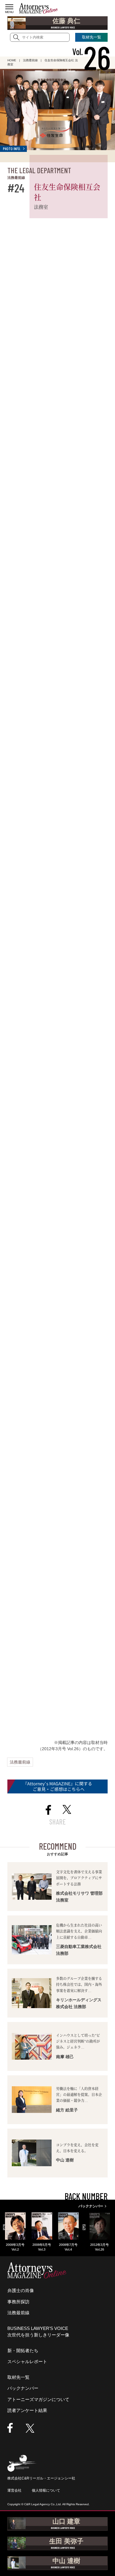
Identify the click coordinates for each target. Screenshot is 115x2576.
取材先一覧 (18, 2377)
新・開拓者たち (23, 2351)
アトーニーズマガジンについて (38, 2399)
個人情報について (46, 2490)
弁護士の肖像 (21, 2290)
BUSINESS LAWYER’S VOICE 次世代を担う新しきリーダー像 (38, 2332)
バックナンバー (23, 2388)
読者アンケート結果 (27, 2410)
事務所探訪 (18, 2302)
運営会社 (14, 2490)
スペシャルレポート (27, 2361)
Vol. (91, 52)
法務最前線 (20, 1762)
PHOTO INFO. (12, 149)
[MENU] (9, 7)
